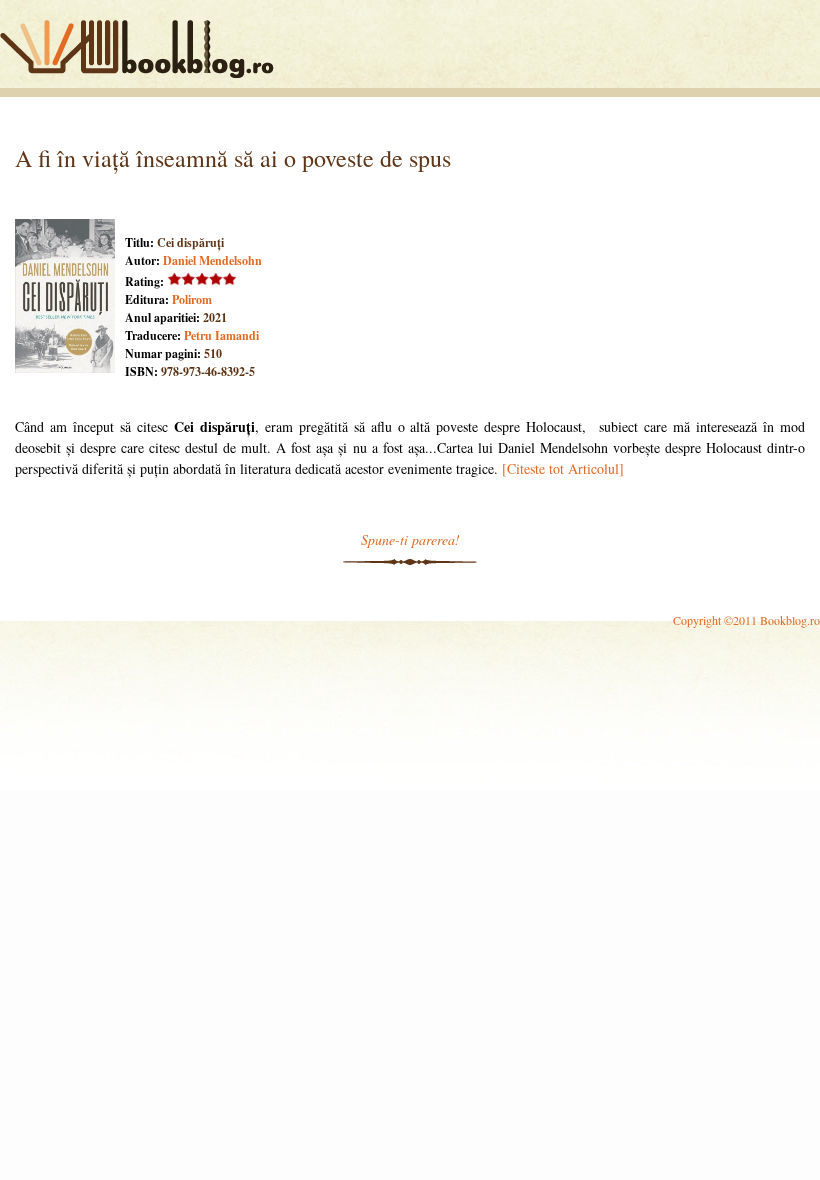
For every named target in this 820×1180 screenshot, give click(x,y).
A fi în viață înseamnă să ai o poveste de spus (233, 158)
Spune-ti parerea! (410, 539)
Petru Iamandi (221, 335)
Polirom (192, 299)
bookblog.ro (142, 49)
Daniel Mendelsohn (212, 260)
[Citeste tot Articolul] (563, 468)
